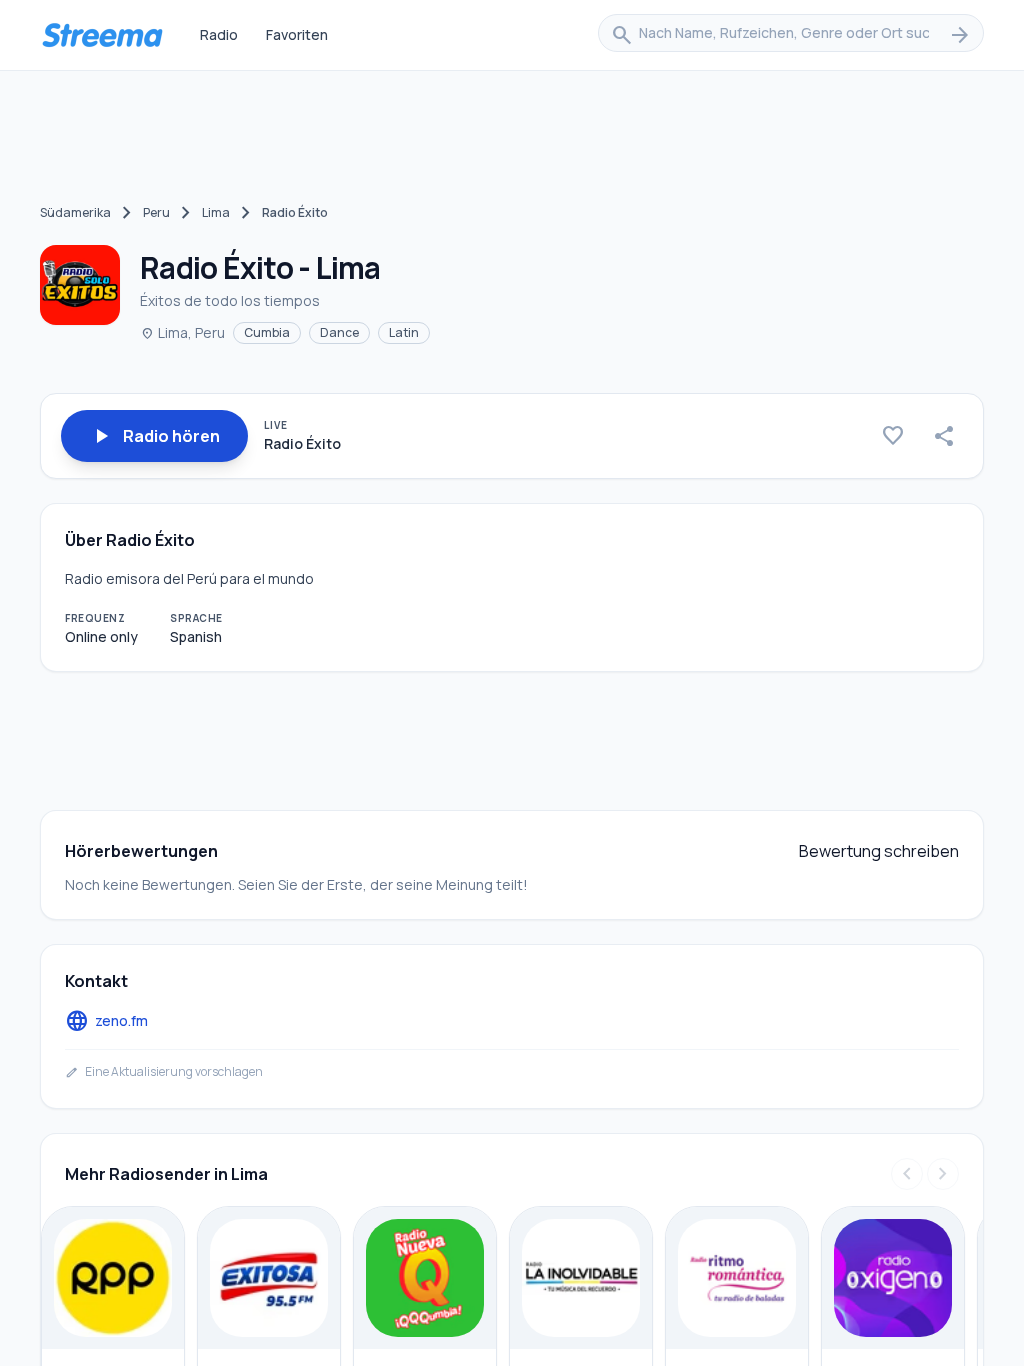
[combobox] (791, 35)
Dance (339, 332)
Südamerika (75, 212)
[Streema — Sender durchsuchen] (102, 35)
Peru (156, 212)
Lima (216, 212)
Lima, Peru (182, 332)
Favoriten (297, 34)
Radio (219, 34)
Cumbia (267, 332)
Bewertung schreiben (879, 851)
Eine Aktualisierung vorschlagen (164, 1072)
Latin (404, 332)
